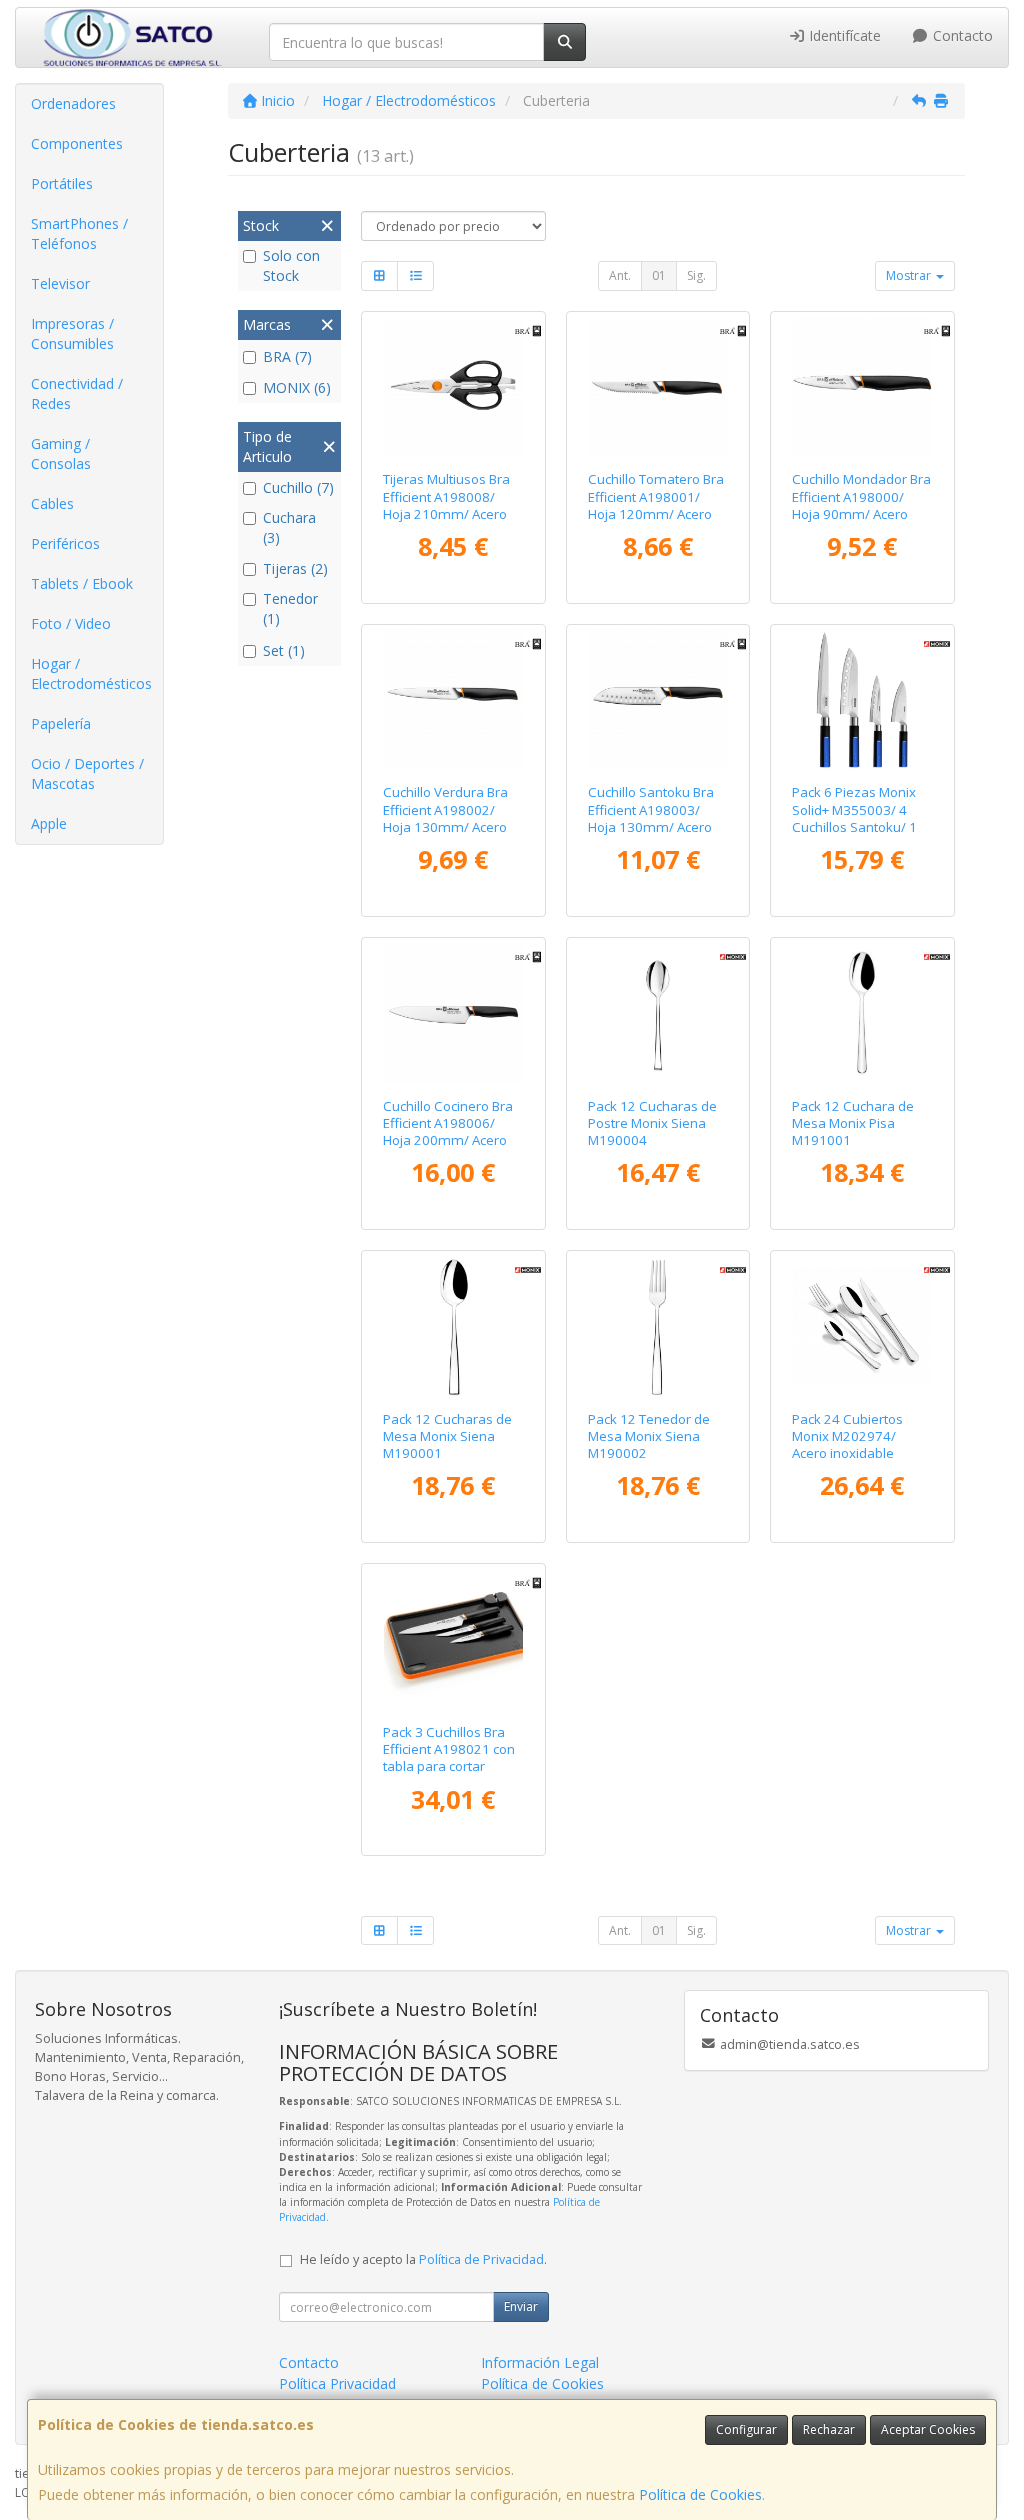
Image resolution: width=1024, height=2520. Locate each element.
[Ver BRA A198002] (453, 700)
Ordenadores (73, 103)
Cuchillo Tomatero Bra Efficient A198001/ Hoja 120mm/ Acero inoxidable (656, 505)
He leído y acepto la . (423, 2259)
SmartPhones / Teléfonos (79, 233)
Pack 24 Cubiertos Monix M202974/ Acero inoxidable (847, 1436)
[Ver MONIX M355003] (862, 700)
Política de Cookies (700, 2494)
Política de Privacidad (481, 2259)
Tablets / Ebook (82, 583)
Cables (52, 503)
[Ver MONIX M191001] (862, 1013)
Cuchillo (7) (298, 487)
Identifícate (843, 35)
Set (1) (284, 650)
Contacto (961, 35)
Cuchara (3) (289, 527)
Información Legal (540, 2362)
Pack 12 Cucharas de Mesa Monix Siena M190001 (447, 1436)
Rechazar (829, 2429)
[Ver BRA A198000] (862, 387)
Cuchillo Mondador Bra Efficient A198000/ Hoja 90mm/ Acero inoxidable (861, 505)
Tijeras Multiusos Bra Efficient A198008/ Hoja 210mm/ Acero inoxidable (446, 505)
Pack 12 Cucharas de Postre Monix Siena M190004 (652, 1123)
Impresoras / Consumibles (72, 333)
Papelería (61, 723)
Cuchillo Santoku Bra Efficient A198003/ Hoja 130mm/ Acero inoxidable (651, 818)
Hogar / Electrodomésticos (91, 673)
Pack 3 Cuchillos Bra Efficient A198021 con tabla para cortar (449, 1749)
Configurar (746, 2429)
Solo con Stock (291, 265)
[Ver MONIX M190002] (657, 1326)
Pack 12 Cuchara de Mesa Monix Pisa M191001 (853, 1123)
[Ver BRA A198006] (453, 1013)
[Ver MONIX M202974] (862, 1326)
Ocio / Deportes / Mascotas (87, 773)
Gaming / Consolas (61, 453)
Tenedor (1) (290, 608)
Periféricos (65, 543)
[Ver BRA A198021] (453, 1639)
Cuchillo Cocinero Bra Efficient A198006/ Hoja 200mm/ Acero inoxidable (448, 1132)
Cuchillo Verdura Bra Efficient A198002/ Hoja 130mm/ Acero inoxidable (445, 818)
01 (659, 275)
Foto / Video (71, 623)
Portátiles (62, 183)
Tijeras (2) (295, 568)
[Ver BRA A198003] (657, 700)
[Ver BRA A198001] (657, 387)
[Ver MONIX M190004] (657, 1013)
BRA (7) (287, 356)
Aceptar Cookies (928, 2429)
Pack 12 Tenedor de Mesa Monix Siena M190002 (649, 1436)
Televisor (60, 283)
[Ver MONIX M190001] (453, 1326)
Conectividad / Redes (77, 393)
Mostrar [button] (910, 275)
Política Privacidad (337, 2383)
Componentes (77, 143)
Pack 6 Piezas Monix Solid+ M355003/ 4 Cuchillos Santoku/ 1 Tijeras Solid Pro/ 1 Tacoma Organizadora (862, 826)
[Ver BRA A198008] (453, 387)
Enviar (521, 2306)
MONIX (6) (297, 387)
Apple (49, 823)
